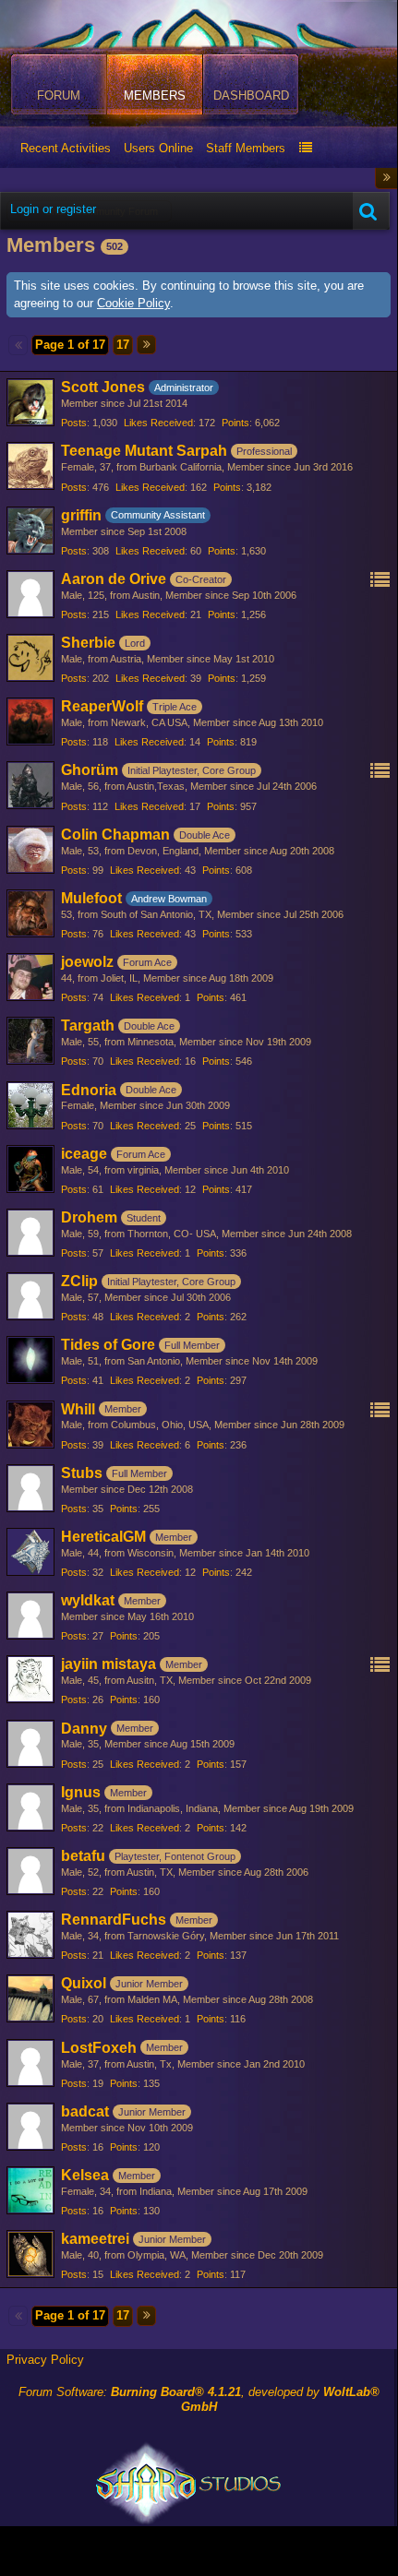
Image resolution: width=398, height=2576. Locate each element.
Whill (78, 1409)
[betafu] (30, 1871)
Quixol (84, 1983)
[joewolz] (30, 977)
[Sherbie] (30, 658)
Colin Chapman (115, 835)
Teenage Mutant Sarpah (144, 451)
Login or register (53, 209)
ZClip (79, 1281)
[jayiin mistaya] (30, 1679)
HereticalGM (103, 1537)
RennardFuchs (114, 1920)
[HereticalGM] (30, 1552)
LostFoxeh (99, 2048)
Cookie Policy (133, 303)
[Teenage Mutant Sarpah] (30, 466)
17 (123, 345)
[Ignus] (30, 1807)
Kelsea (85, 2175)
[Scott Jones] (30, 402)
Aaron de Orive (114, 579)
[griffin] (30, 531)
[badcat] (30, 2127)
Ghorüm (90, 770)
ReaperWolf (102, 706)
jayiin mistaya (109, 1664)
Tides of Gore (108, 1345)
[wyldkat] (30, 1616)
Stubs (82, 1473)
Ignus (81, 1792)
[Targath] (30, 1041)
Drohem (89, 1217)
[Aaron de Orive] (30, 594)
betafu (83, 1856)
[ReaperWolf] (30, 722)
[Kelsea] (30, 2190)
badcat (85, 2111)
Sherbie (88, 643)
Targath (88, 1026)
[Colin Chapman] (30, 850)
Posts (74, 423)
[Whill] (30, 1425)
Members (155, 95)
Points (235, 423)
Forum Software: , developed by (199, 2400)
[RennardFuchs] (30, 1935)
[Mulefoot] (30, 913)
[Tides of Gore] (30, 1360)
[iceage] (30, 1169)
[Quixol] (30, 1998)
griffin (81, 515)
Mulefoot (91, 898)
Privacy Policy (45, 2360)
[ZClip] (30, 1296)
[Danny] (30, 1744)
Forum (59, 95)
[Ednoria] (30, 1105)
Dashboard (251, 95)
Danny (84, 1729)
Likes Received (158, 423)
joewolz (87, 962)
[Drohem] (30, 1233)
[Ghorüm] (30, 785)
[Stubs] (30, 1488)
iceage (84, 1154)
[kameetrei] (30, 2254)
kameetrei (95, 2239)
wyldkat (88, 1600)
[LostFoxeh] (30, 2063)
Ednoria (89, 1090)
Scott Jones (103, 387)
